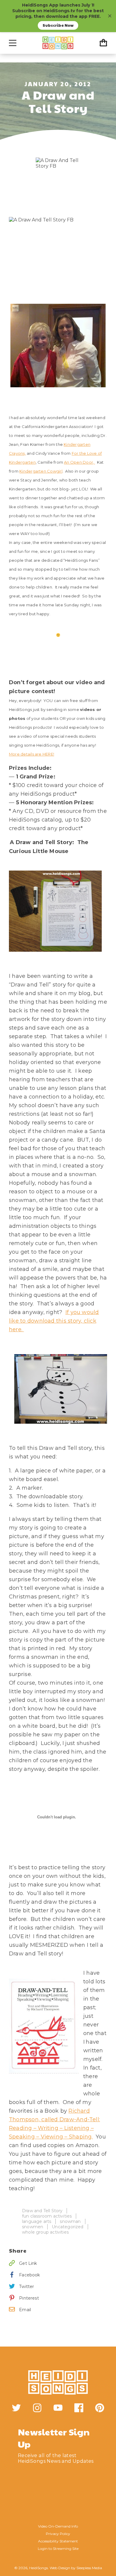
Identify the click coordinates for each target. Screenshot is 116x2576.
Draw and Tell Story (42, 2211)
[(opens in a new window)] (16, 2408)
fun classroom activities (47, 2216)
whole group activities (45, 2232)
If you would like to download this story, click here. (54, 1321)
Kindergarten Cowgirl (41, 471)
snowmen (33, 2227)
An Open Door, (79, 462)
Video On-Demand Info (58, 2526)
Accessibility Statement (58, 2541)
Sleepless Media (89, 2568)
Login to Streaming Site (58, 2549)
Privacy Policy (58, 2534)
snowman (70, 2221)
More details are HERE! (32, 754)
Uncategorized (68, 2227)
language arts (37, 2221)
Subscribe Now (58, 25)
